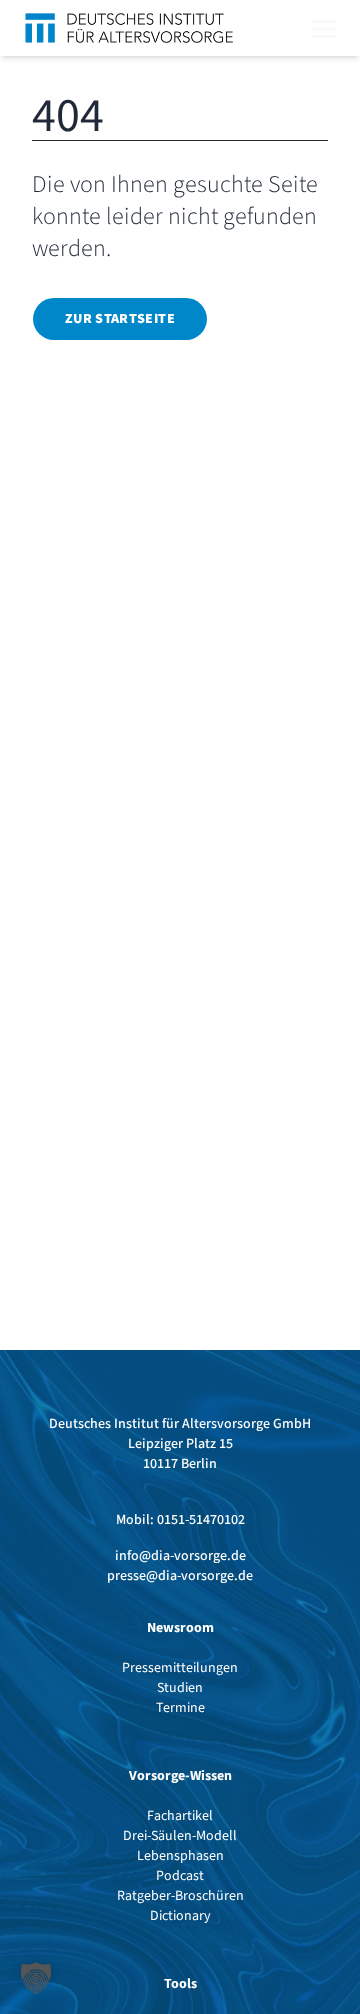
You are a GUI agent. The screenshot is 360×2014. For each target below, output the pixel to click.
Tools (180, 1984)
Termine (180, 1708)
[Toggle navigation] (324, 27)
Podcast (180, 1876)
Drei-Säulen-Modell (180, 1836)
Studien (180, 1688)
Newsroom (180, 1628)
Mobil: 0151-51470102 (180, 1520)
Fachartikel (180, 1816)
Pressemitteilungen (180, 1668)
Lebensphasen (180, 1856)
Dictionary (180, 1916)
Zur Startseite (120, 319)
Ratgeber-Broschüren (180, 1896)
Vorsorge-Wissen (180, 1776)
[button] (36, 1978)
